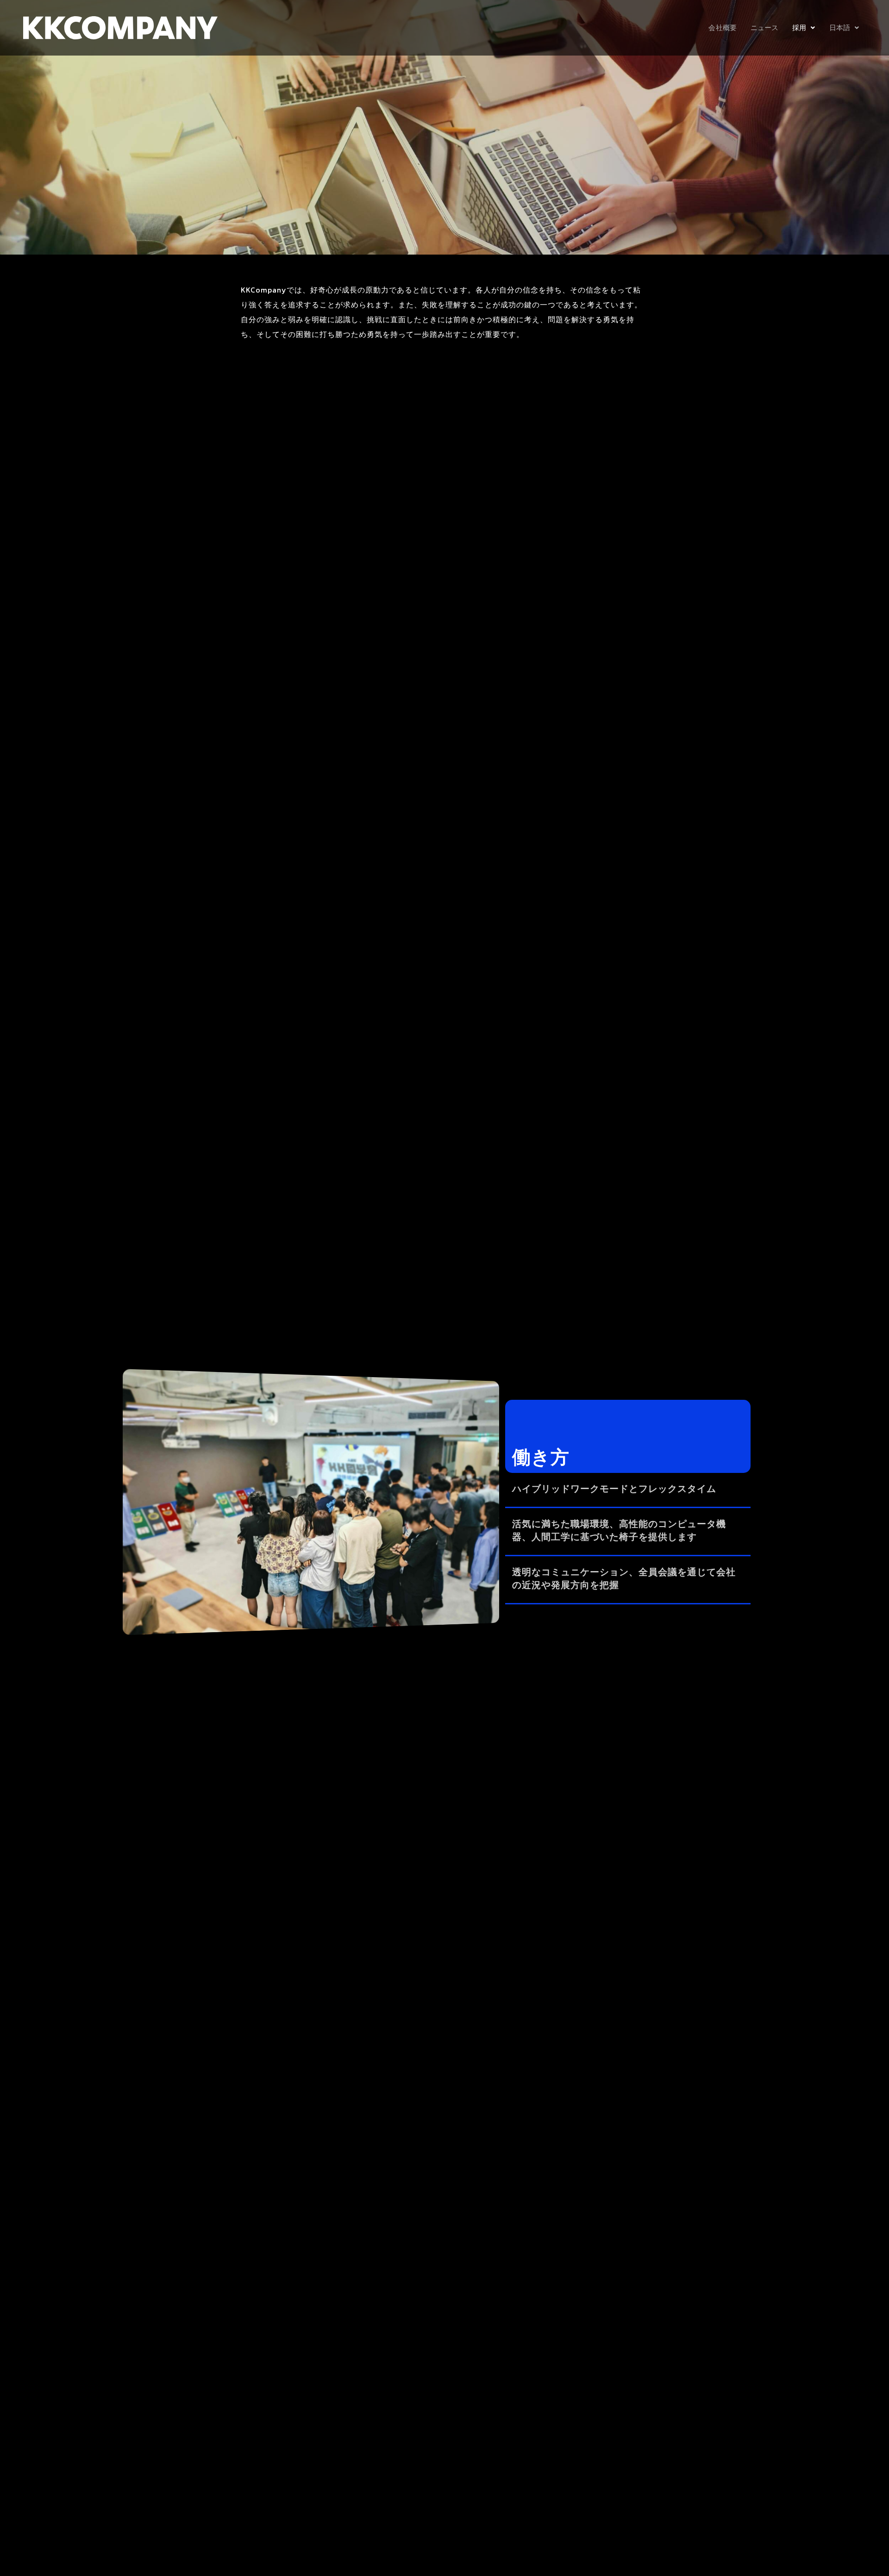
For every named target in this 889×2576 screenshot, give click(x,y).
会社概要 (722, 28)
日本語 (840, 28)
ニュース (764, 28)
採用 (799, 28)
